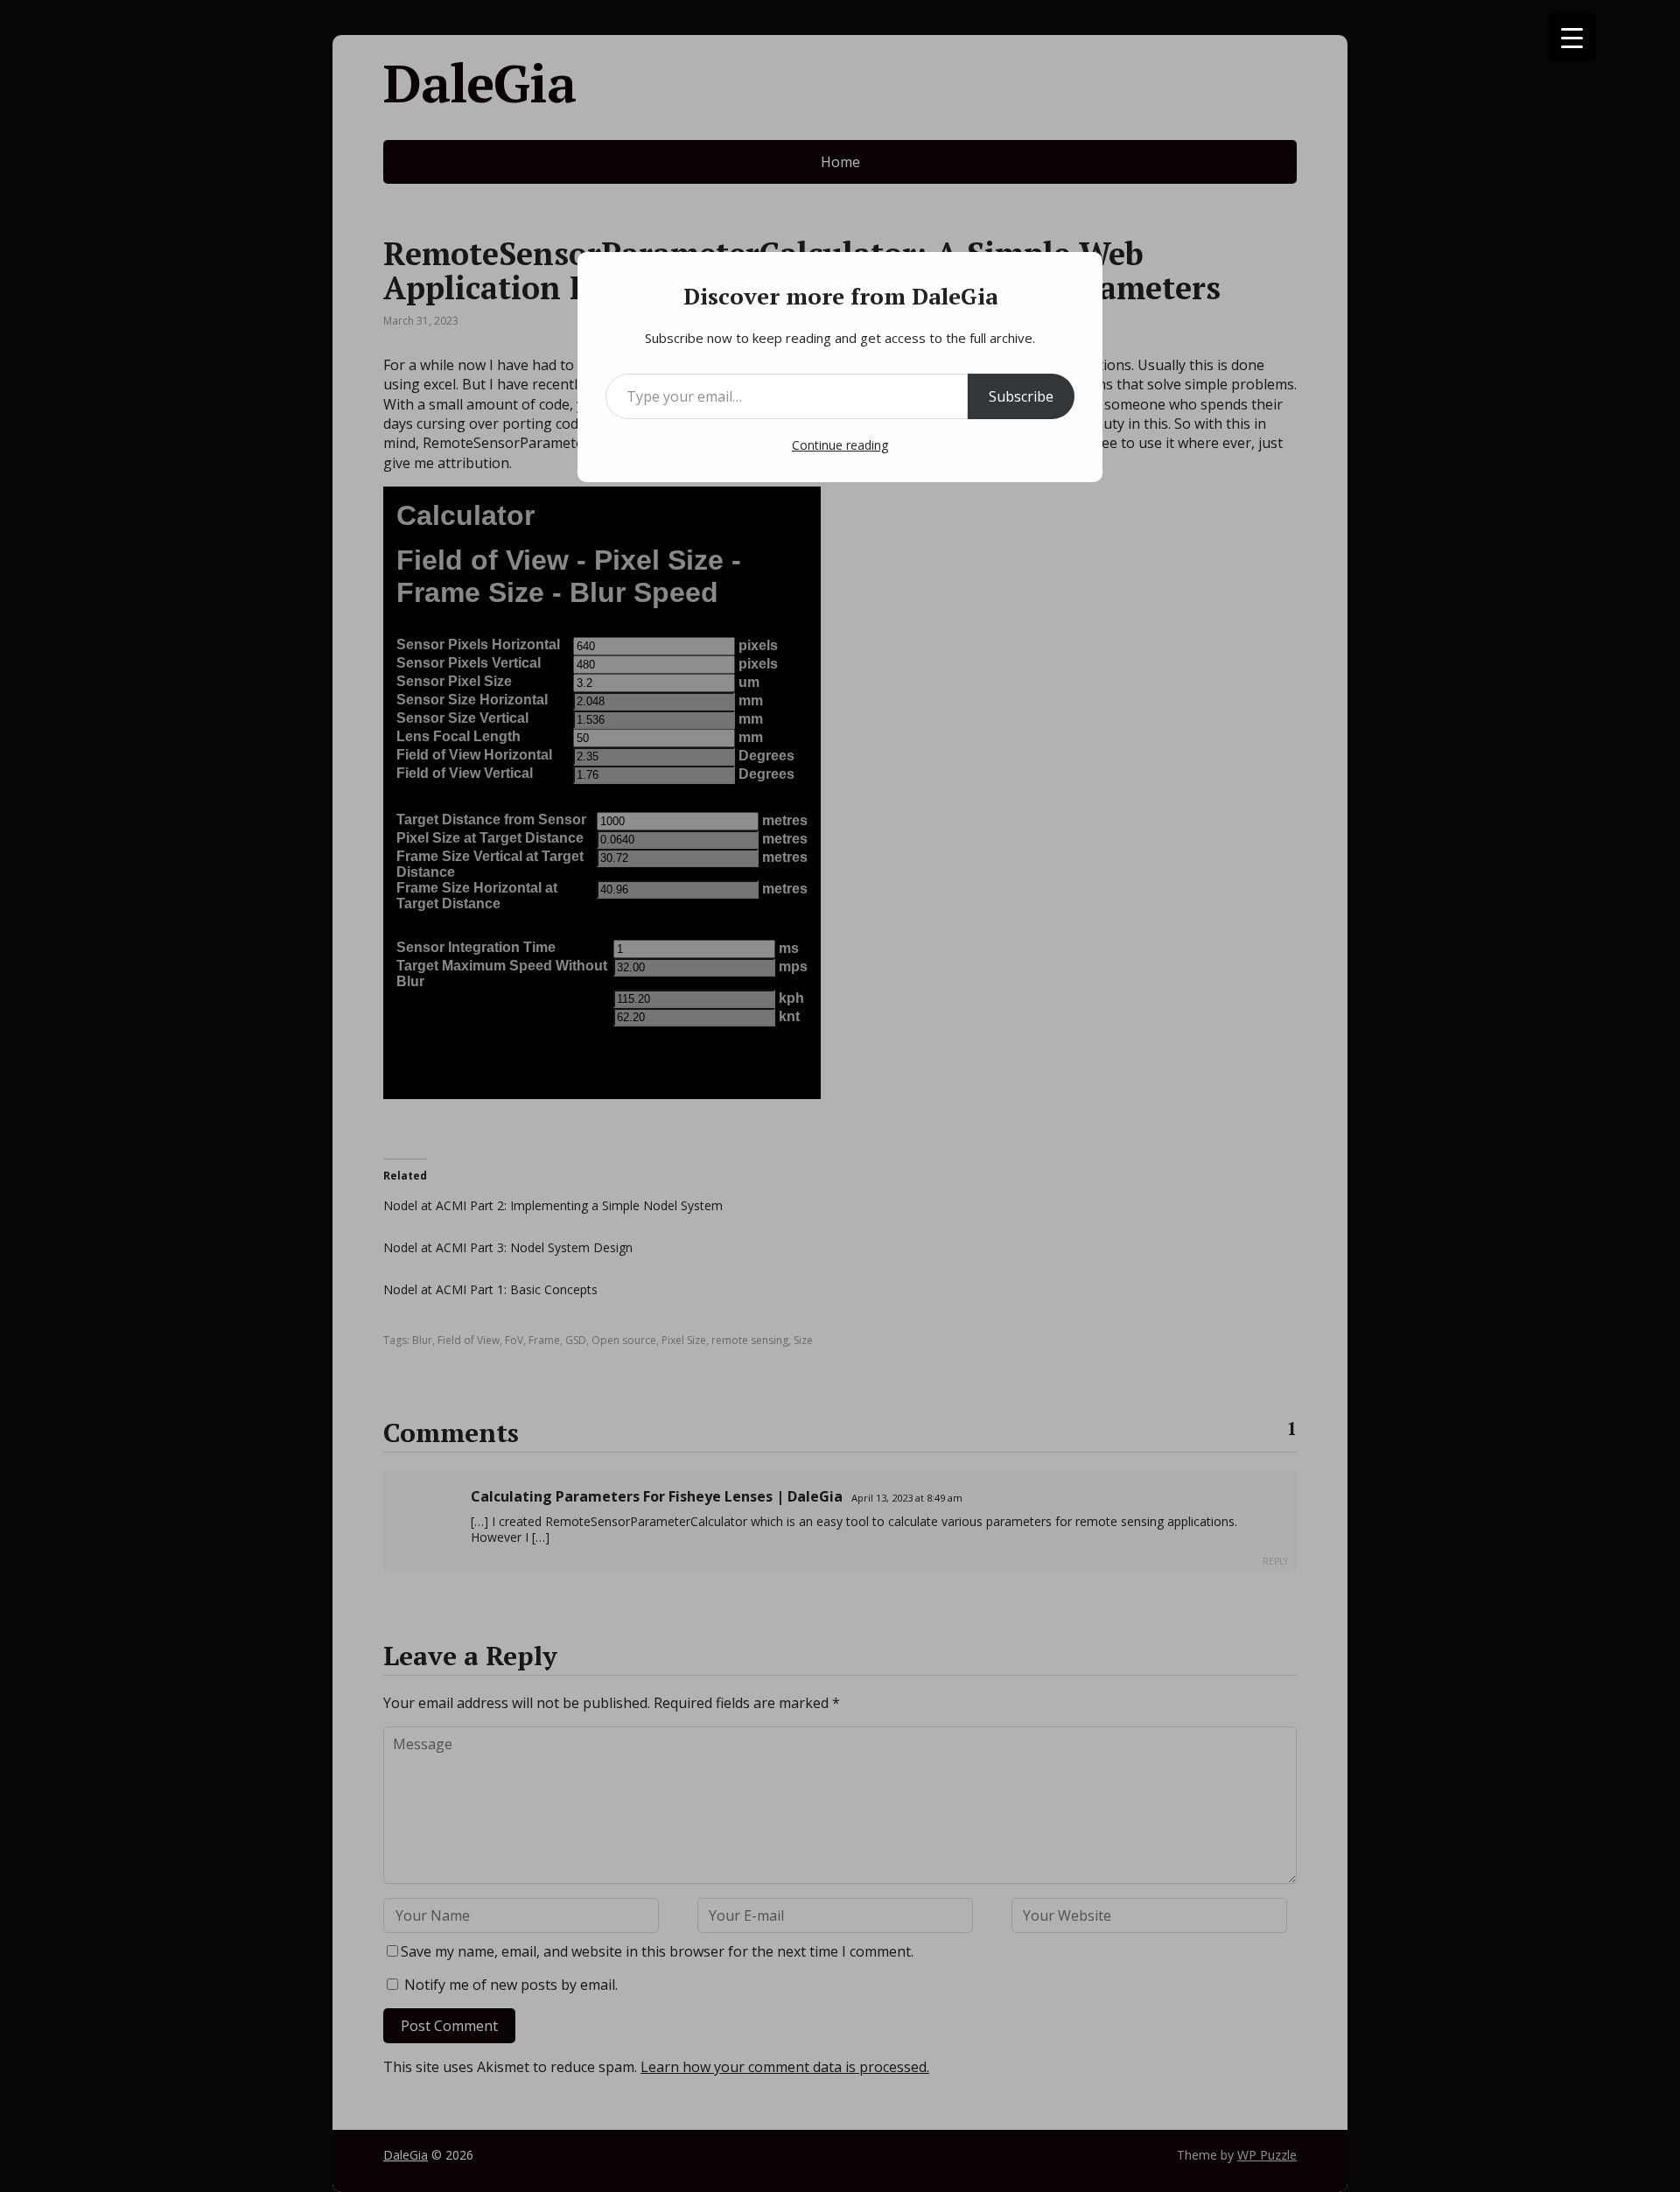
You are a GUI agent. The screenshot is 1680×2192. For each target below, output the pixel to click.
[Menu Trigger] (1572, 37)
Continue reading (840, 445)
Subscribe (1021, 396)
